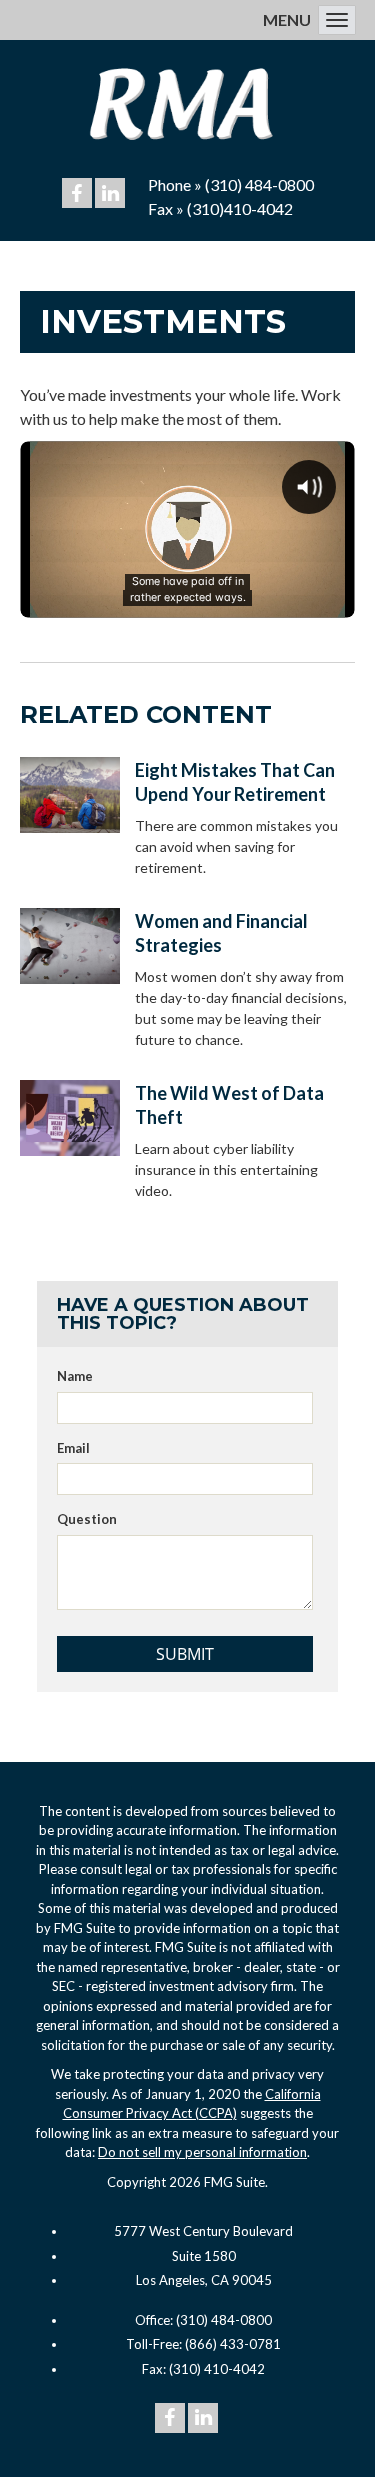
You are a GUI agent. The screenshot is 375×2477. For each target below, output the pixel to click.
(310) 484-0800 (259, 184)
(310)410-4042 (240, 208)
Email (73, 1448)
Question (87, 1519)
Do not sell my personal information (202, 2152)
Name (75, 1376)
